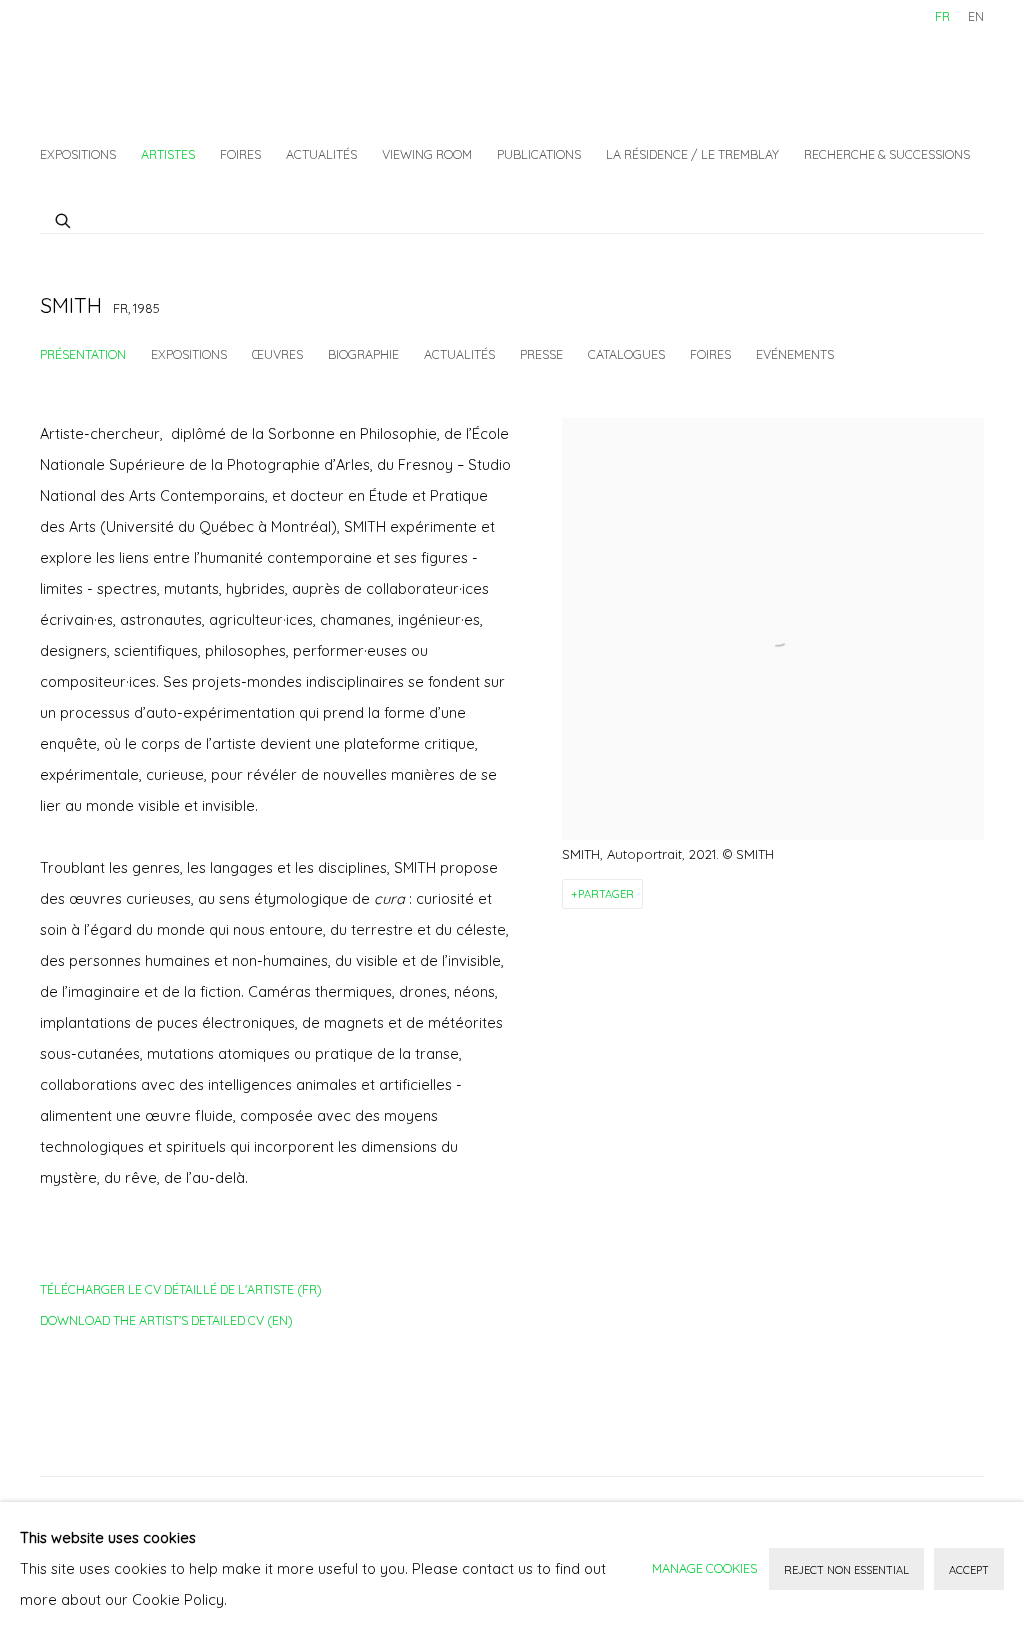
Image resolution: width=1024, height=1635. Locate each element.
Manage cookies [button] (704, 1568)
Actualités (321, 154)
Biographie (363, 354)
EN (976, 16)
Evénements (795, 354)
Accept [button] (969, 1570)
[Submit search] (64, 218)
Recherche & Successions (887, 154)
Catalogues (626, 354)
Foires (240, 154)
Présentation (83, 354)
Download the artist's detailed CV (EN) (166, 1324)
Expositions (78, 154)
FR (942, 16)
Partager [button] (606, 894)
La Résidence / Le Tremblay (692, 154)
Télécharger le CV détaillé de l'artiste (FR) (181, 1293)
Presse (541, 354)
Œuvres (277, 354)
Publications (539, 154)
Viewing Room (427, 154)
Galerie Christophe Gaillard (190, 65)
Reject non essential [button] (846, 1570)
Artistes (168, 154)
